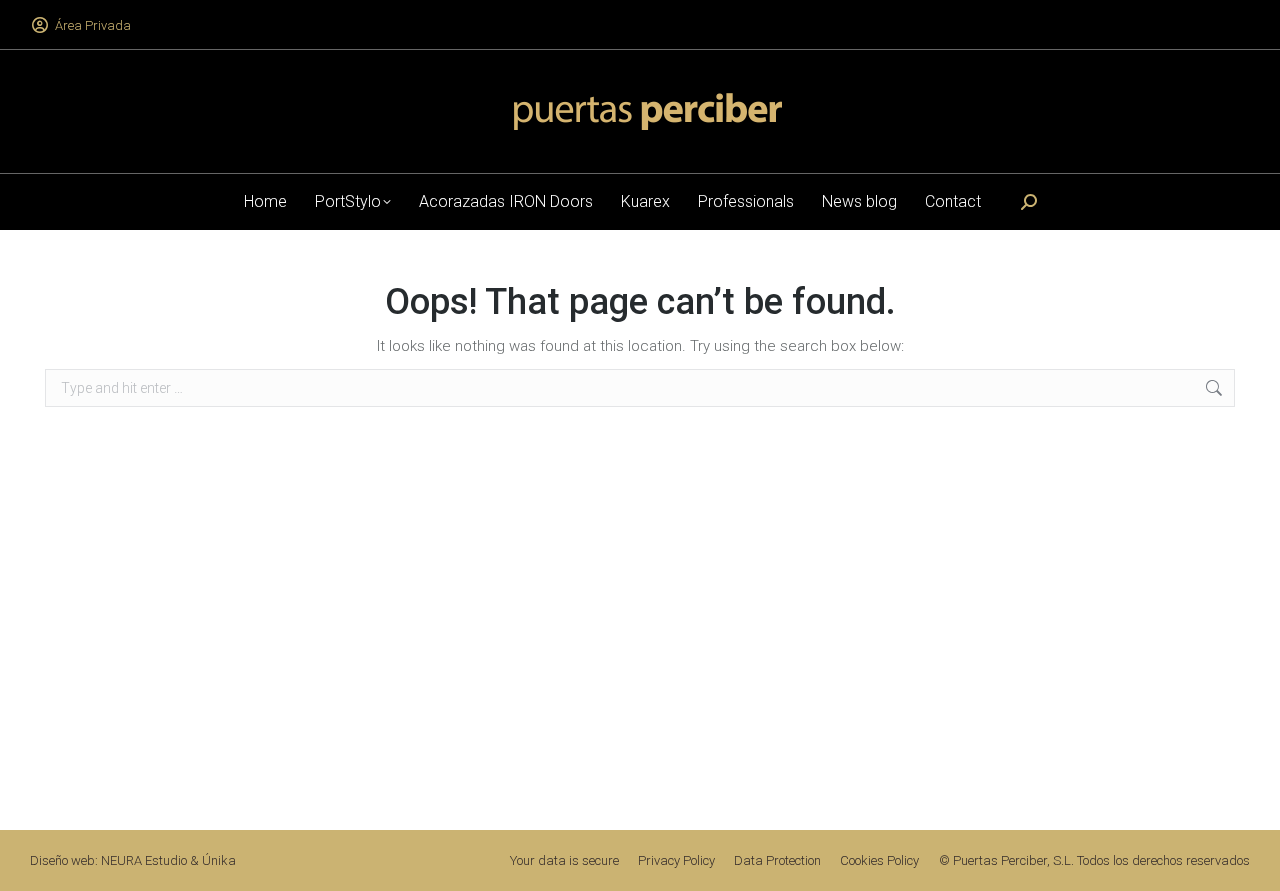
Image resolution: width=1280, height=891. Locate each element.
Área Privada (93, 25)
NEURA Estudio (144, 860)
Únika (219, 860)
